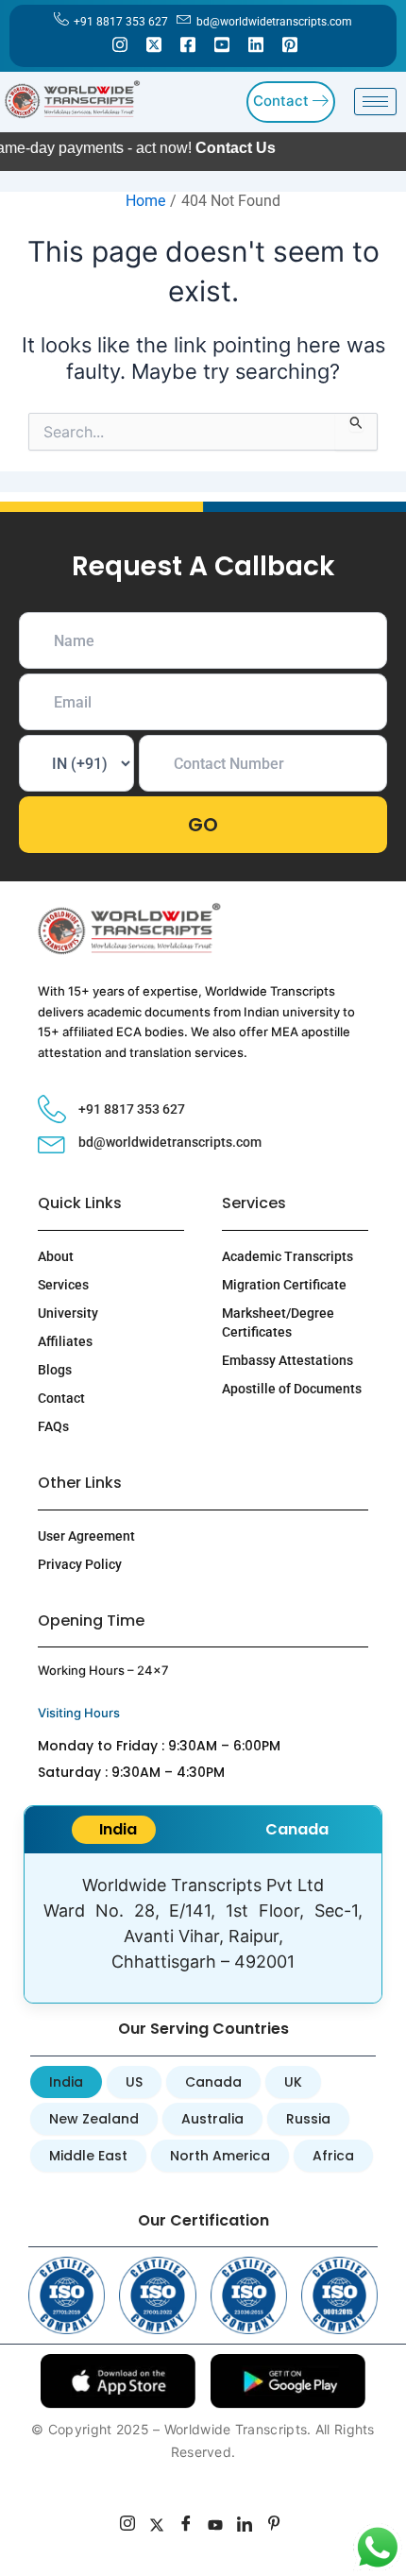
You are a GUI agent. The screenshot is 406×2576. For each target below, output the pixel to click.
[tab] (114, 1830)
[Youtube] (222, 43)
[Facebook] (188, 43)
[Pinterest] (290, 43)
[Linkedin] (256, 43)
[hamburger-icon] (375, 102)
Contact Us (170, 148)
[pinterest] (274, 2526)
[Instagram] (120, 43)
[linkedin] (245, 2526)
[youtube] (216, 2526)
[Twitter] (154, 43)
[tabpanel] (203, 1928)
